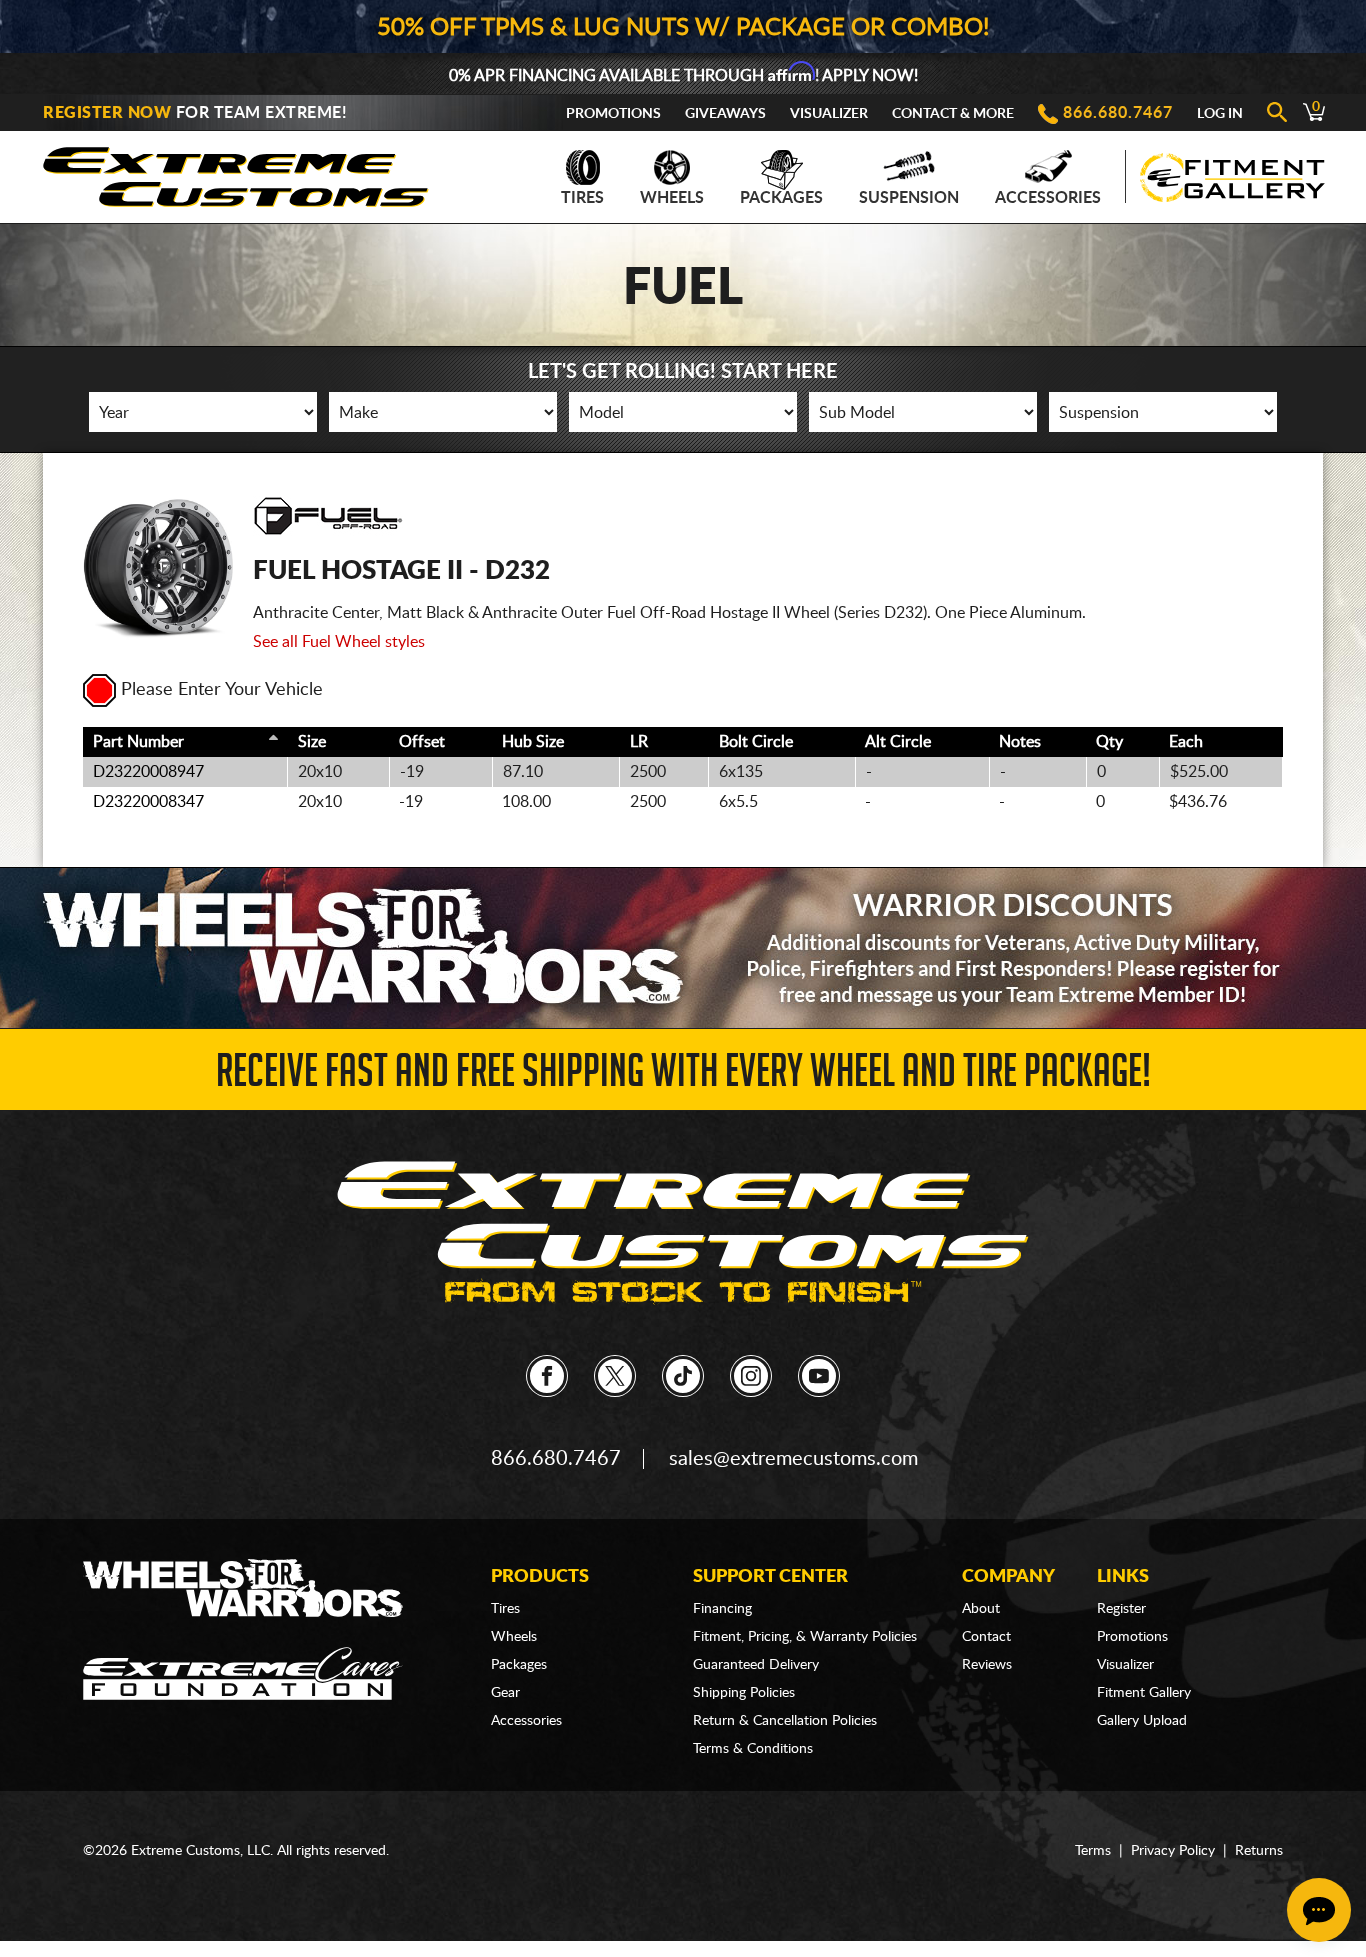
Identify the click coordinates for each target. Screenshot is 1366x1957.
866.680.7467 (1118, 113)
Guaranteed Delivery (756, 1665)
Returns (1259, 1851)
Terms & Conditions (753, 1749)
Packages (781, 198)
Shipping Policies (744, 1693)
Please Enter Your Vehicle (222, 690)
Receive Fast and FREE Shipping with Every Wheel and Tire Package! (683, 1076)
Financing (722, 1609)
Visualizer (829, 114)
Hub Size (533, 742)
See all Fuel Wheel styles (339, 642)
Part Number (138, 742)
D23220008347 (148, 802)
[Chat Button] (1319, 1910)
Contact (986, 1637)
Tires (582, 198)
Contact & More (953, 114)
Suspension (909, 198)
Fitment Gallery (1144, 1693)
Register (1121, 1609)
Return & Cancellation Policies (785, 1721)
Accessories (1048, 198)
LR (639, 742)
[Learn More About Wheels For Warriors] (683, 947)
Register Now (107, 113)
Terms (1093, 1851)
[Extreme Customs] (236, 171)
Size (312, 742)
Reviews (987, 1665)
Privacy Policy (1173, 1851)
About (981, 1609)
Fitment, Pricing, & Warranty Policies (805, 1637)
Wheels (672, 198)
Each (1186, 742)
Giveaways (725, 114)
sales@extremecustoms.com (793, 1459)
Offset (422, 742)
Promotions (613, 114)
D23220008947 (148, 772)
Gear (505, 1693)
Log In (1220, 114)
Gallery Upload (1142, 1721)
